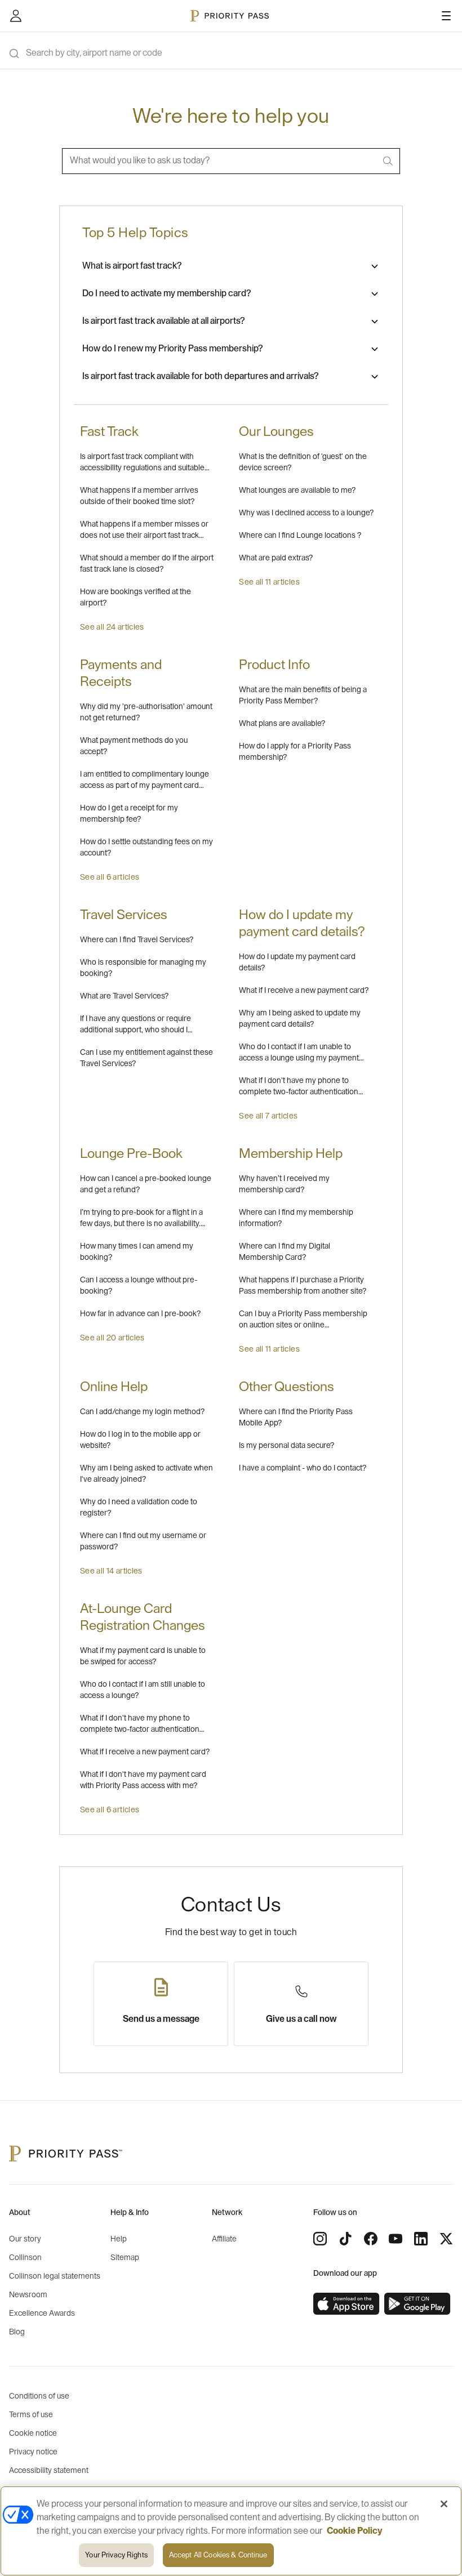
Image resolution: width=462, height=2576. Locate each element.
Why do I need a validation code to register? (139, 1508)
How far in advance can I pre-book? (140, 1314)
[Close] (444, 2504)
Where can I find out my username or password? (143, 1541)
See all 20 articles (112, 1338)
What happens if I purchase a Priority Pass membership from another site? (303, 1286)
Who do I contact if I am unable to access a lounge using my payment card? (299, 1053)
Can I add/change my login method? (142, 1412)
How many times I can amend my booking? (137, 1252)
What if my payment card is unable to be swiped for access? (143, 1656)
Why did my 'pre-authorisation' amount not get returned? (146, 712)
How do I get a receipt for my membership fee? (129, 814)
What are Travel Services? (124, 996)
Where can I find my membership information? (296, 1218)
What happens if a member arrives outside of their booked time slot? (139, 496)
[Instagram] (320, 2239)
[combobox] (231, 161)
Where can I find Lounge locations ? (300, 536)
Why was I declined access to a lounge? (306, 513)
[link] (346, 2304)
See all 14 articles (111, 1571)
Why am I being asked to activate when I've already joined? (146, 1474)
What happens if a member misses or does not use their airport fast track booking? (144, 531)
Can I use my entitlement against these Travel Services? (146, 1058)
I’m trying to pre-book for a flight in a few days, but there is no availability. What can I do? (141, 1219)
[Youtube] (396, 2239)
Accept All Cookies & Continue (218, 2555)
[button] (231, 266)
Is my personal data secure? (286, 1446)
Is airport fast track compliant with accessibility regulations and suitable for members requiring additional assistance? (142, 463)
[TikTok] (345, 2239)
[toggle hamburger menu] (446, 16)
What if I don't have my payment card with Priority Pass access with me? (143, 1780)
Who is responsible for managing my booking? (143, 968)
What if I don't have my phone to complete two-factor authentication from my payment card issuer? (299, 1087)
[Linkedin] (421, 2239)
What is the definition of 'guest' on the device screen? (303, 462)
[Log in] (16, 16)
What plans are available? (282, 724)
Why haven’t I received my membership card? (284, 1184)
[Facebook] (371, 2239)
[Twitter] (446, 2239)
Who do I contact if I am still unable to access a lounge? (143, 1690)
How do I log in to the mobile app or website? (140, 1440)
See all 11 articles (269, 582)
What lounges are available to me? (297, 491)
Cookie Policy (355, 2531)
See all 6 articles (110, 877)
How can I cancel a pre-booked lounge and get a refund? (146, 1184)
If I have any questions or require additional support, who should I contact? (136, 1025)
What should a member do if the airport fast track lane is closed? (147, 564)
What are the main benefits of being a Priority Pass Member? (303, 696)
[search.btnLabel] (389, 161)
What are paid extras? (276, 558)
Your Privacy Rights (116, 2555)
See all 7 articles (268, 1116)
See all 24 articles (112, 627)
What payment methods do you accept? (134, 746)
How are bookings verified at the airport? (136, 598)
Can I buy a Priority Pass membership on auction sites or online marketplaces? (303, 1320)
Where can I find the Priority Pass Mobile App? (296, 1418)
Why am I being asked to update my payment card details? (300, 1019)
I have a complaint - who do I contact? (303, 1468)
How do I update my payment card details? (297, 962)
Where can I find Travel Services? (137, 940)
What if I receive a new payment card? (304, 991)
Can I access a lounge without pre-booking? (139, 1286)
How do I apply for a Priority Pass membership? (295, 752)
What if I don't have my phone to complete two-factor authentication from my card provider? (140, 1725)
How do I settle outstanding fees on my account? (146, 848)
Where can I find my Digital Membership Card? (285, 1252)
